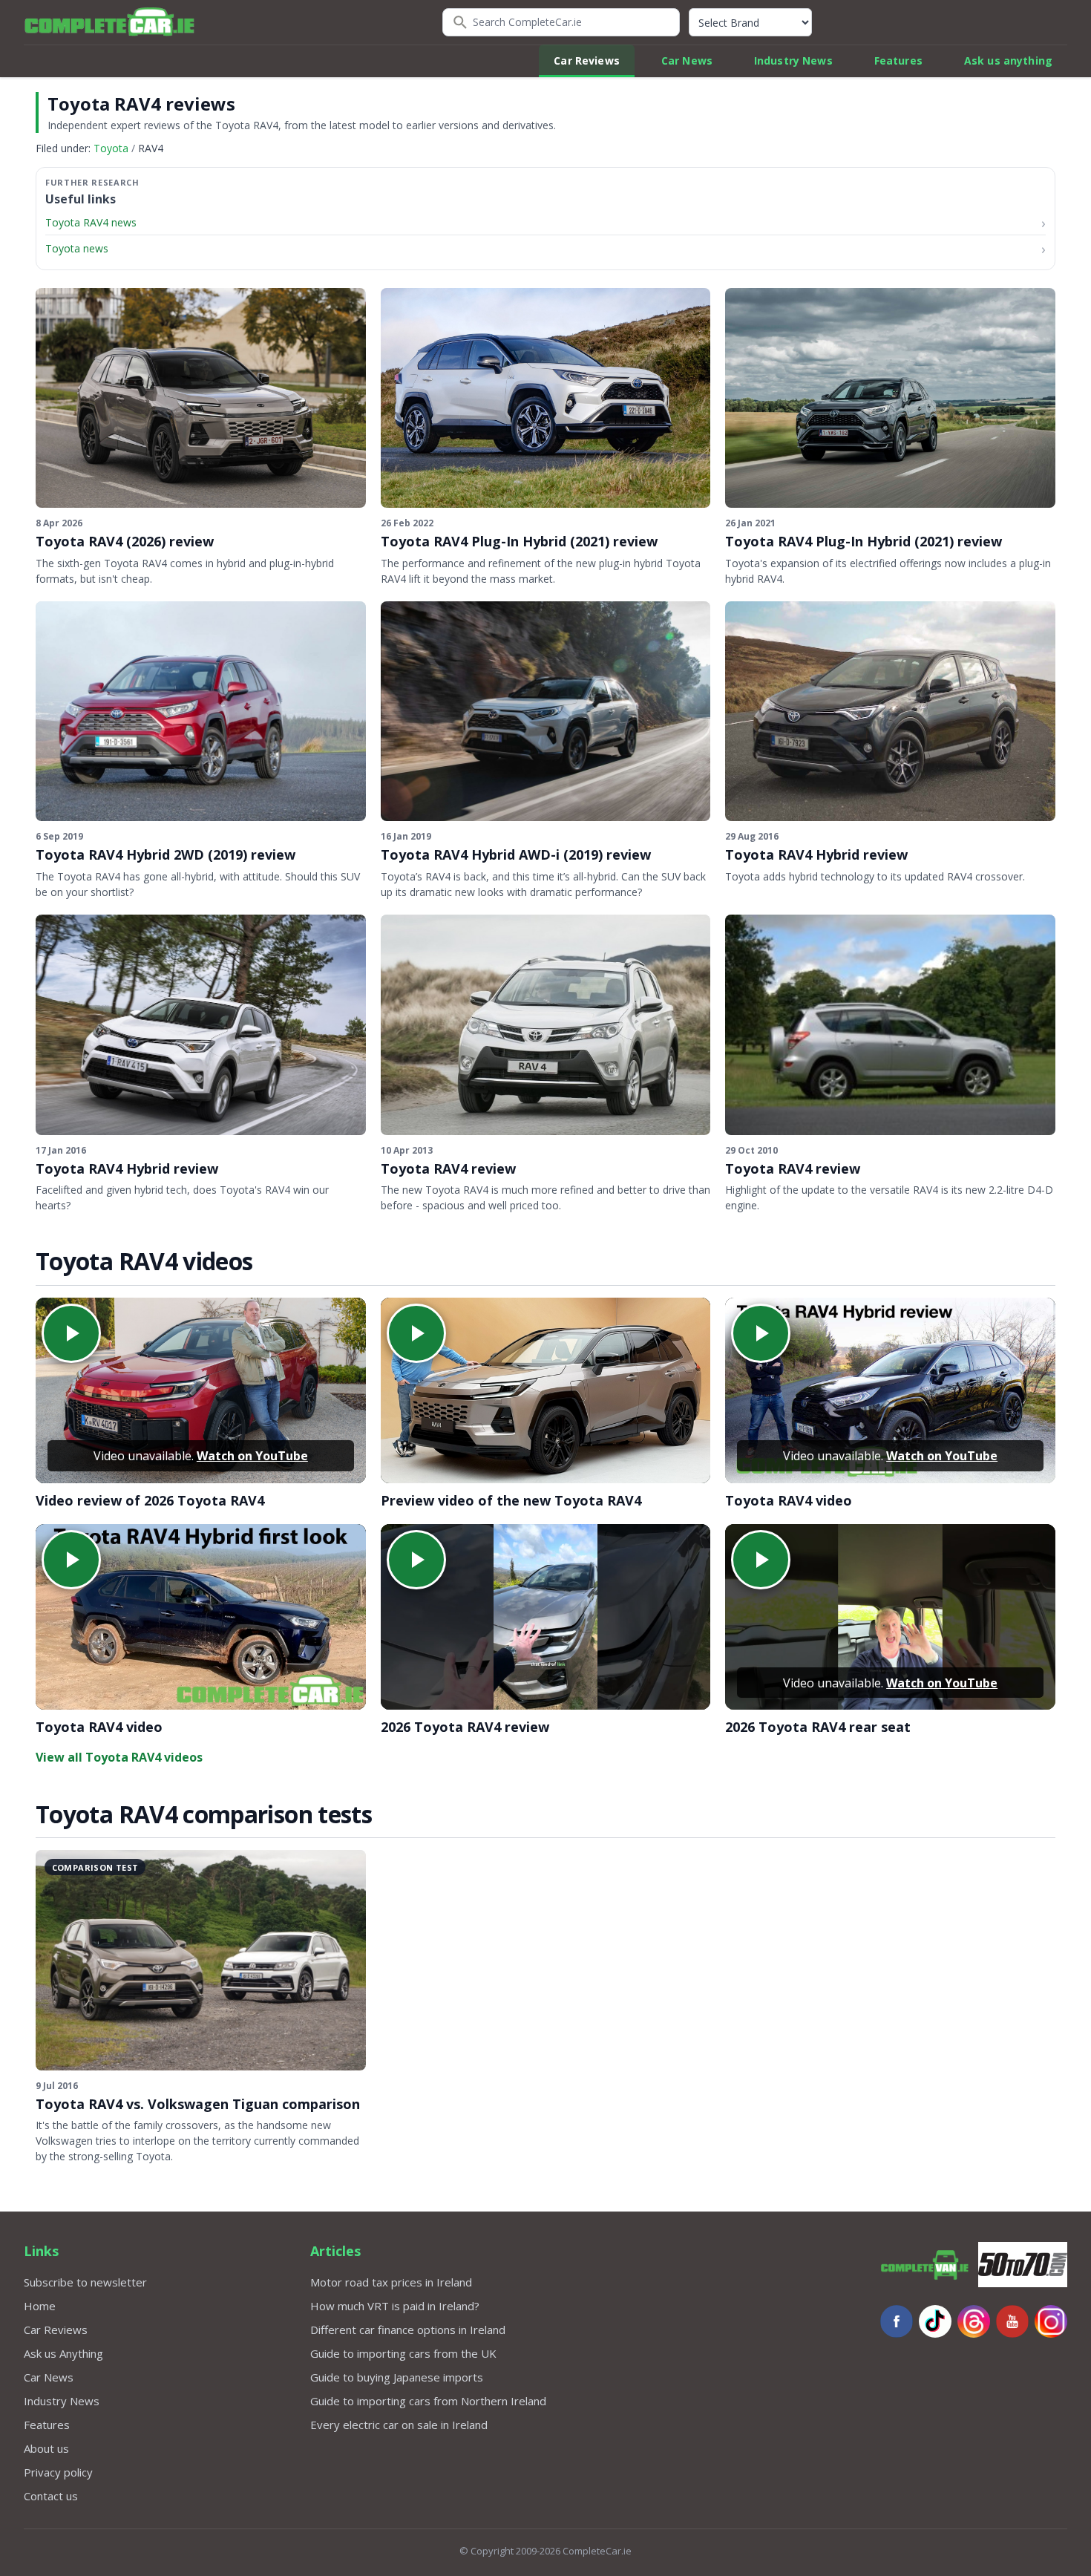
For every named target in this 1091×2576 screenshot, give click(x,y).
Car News (687, 61)
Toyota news (77, 248)
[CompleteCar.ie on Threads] (974, 2321)
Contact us (51, 2496)
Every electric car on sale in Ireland (399, 2425)
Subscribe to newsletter (85, 2282)
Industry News (793, 61)
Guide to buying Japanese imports (397, 2377)
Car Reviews (587, 61)
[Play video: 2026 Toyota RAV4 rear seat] (890, 1617)
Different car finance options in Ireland (408, 2330)
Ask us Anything (63, 2353)
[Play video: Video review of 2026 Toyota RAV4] (201, 1390)
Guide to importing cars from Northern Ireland (428, 2401)
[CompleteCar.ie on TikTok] (935, 2321)
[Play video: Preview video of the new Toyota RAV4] (546, 1390)
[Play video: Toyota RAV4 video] (890, 1390)
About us (46, 2448)
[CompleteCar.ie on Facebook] (897, 2321)
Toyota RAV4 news (91, 222)
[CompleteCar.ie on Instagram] (1051, 2321)
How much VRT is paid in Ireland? (395, 2306)
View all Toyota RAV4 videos (119, 1757)
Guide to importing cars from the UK (403, 2353)
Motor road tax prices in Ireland (391, 2282)
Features (898, 61)
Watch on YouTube (252, 1456)
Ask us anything (1008, 61)
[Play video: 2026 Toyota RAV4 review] (546, 1617)
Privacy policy (58, 2472)
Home (40, 2306)
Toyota (111, 148)
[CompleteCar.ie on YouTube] (1012, 2321)
